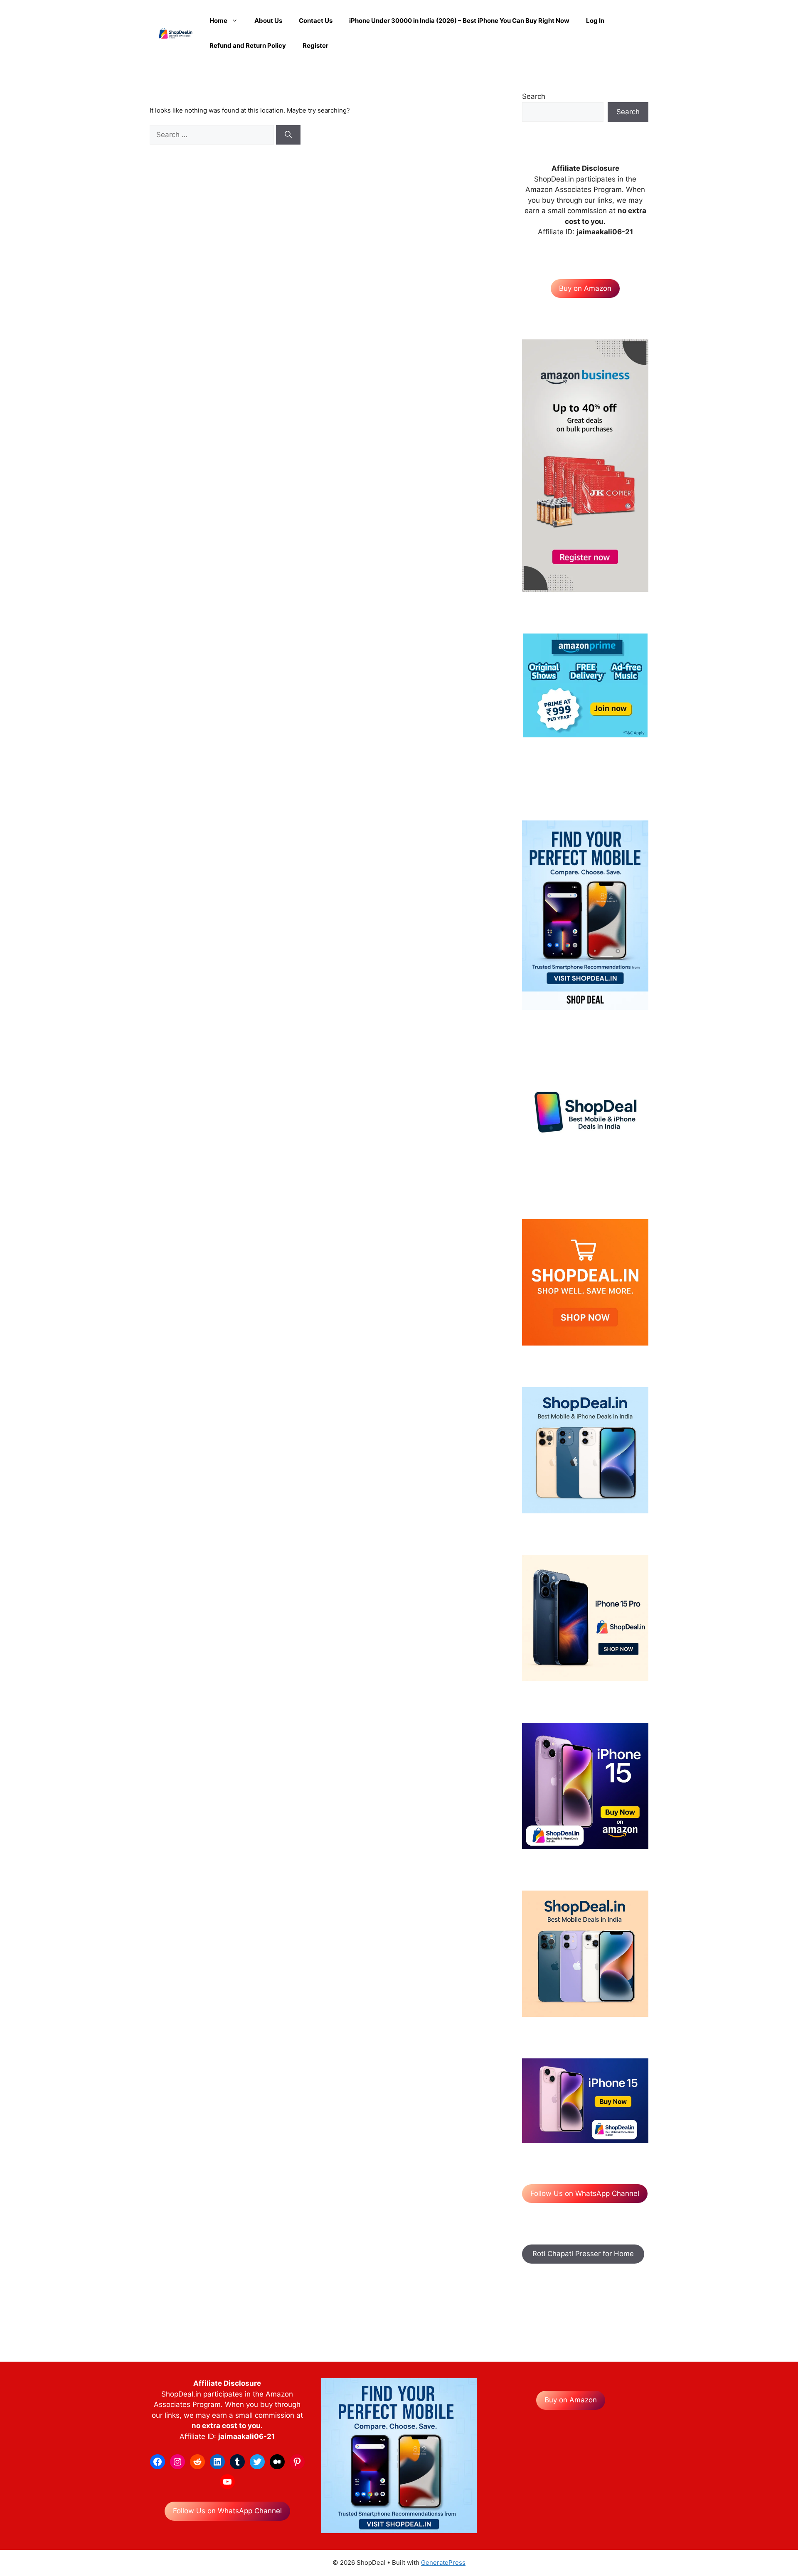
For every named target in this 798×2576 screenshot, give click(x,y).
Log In (595, 21)
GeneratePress (443, 2562)
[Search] (288, 135)
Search (534, 96)
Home (218, 21)
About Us (268, 21)
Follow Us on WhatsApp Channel (585, 2193)
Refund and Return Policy (248, 45)
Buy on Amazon (585, 288)
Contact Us (316, 21)
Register (315, 45)
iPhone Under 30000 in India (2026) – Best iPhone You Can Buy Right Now (459, 21)
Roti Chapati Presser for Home (583, 2254)
